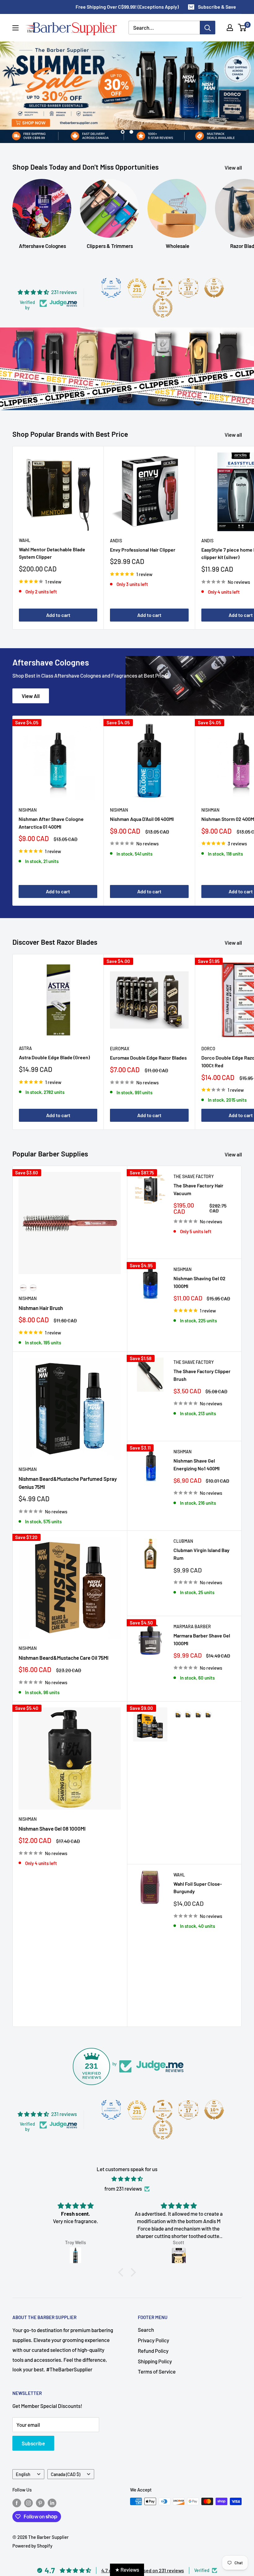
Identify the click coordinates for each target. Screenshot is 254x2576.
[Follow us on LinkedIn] (52, 2502)
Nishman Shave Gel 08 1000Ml (52, 1828)
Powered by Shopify (32, 2546)
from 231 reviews (123, 2188)
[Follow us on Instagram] (28, 2502)
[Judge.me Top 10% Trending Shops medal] (163, 308)
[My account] (230, 28)
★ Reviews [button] (127, 2569)
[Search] (208, 28)
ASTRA (25, 1048)
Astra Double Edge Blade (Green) (54, 1057)
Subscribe (33, 2443)
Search (146, 2330)
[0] (242, 28)
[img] (127, 2179)
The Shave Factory (194, 1176)
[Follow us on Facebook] (17, 2502)
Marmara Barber (192, 1626)
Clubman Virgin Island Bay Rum (201, 1554)
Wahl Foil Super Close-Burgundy (198, 1888)
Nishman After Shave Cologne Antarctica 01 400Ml (51, 823)
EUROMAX (120, 1049)
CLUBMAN (183, 1541)
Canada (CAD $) (66, 2474)
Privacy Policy (153, 2340)
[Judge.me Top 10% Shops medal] (214, 288)
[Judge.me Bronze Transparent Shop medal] (163, 288)
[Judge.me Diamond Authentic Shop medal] (111, 288)
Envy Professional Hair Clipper (143, 550)
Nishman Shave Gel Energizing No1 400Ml (197, 1464)
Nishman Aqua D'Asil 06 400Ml (142, 819)
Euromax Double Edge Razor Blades (148, 1058)
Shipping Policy (155, 2361)
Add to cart (58, 615)
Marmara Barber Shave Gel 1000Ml (202, 1639)
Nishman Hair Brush (41, 1308)
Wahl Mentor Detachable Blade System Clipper (52, 553)
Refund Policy (153, 2351)
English (23, 2474)
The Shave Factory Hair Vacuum (198, 1189)
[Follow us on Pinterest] (40, 2502)
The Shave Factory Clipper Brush (202, 1375)
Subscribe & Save (217, 7)
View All (31, 696)
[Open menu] (15, 28)
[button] (122, 2272)
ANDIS (116, 541)
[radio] (23, 1288)
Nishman (28, 810)
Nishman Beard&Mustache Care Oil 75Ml (63, 1658)
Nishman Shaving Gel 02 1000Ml (199, 1282)
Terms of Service (157, 2371)
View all (234, 167)
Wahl (25, 540)
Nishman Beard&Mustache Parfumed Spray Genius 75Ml (68, 1483)
